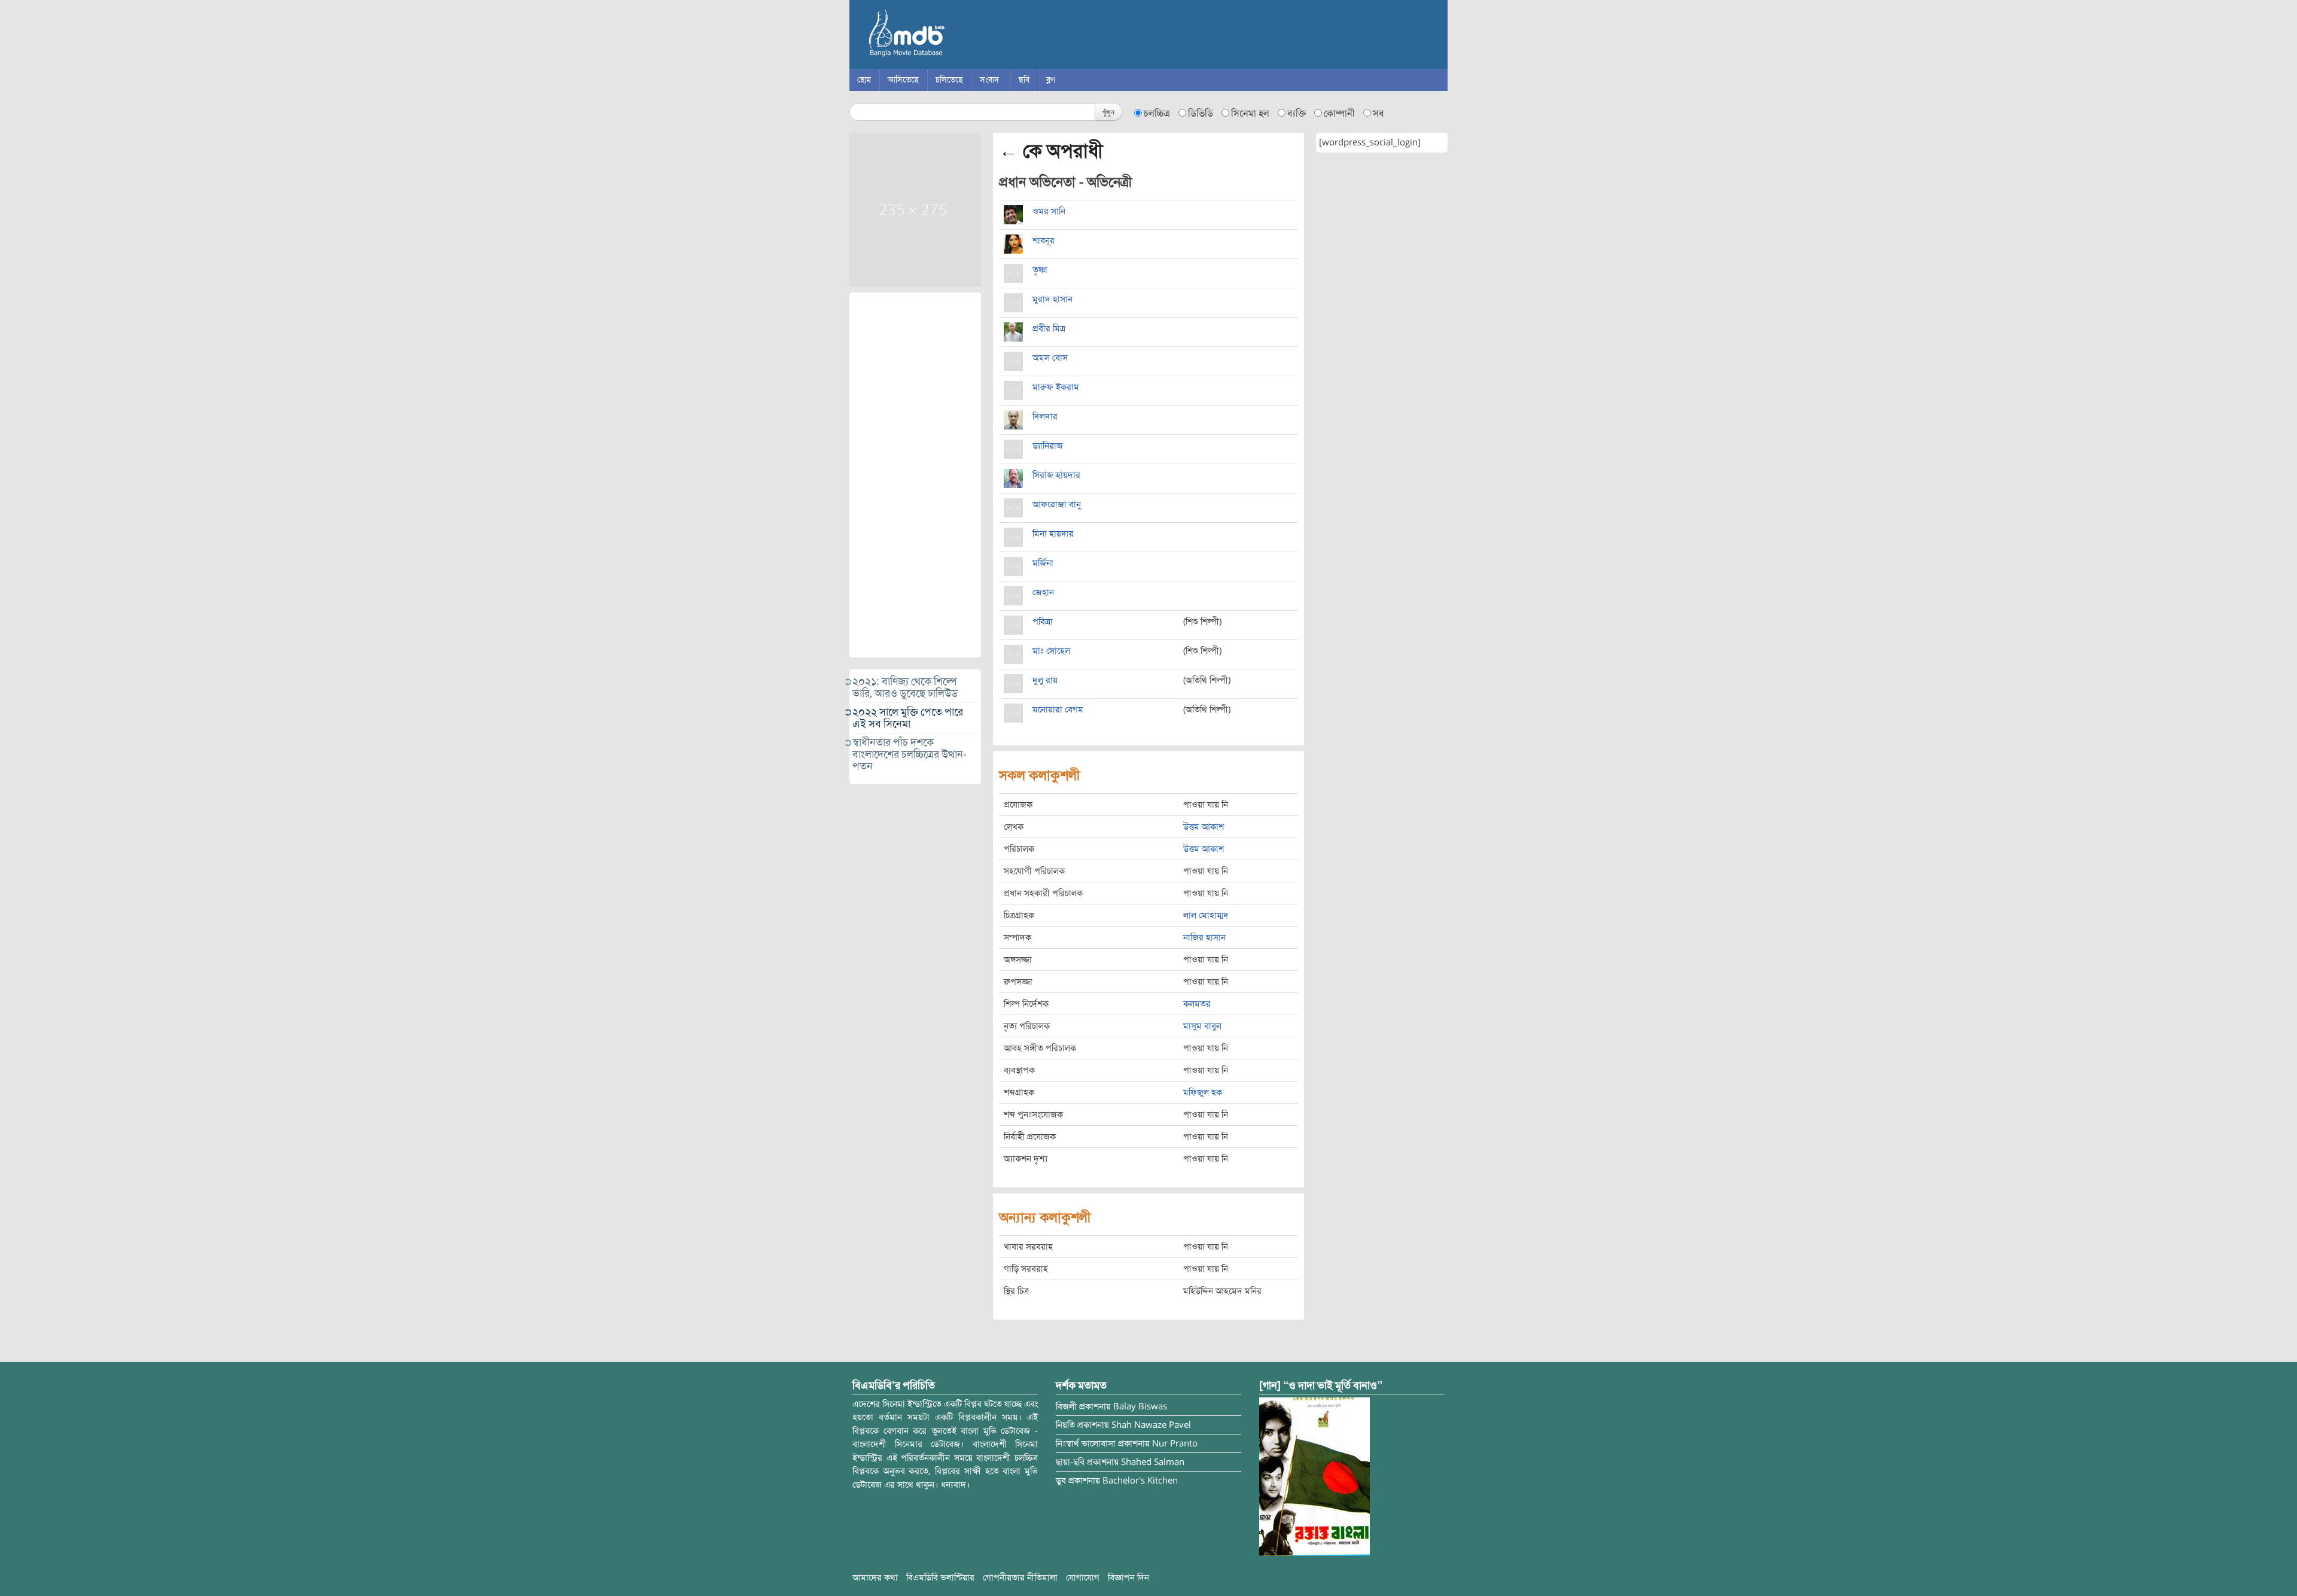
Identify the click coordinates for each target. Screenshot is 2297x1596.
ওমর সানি (1049, 211)
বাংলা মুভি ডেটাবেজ (957, 36)
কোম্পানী (1339, 114)
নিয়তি (1065, 1425)
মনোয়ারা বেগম (1058, 709)
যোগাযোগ (1083, 1577)
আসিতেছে (903, 80)
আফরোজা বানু (1057, 504)
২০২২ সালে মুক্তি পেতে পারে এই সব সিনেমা (908, 718)
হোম (864, 80)
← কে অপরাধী (1051, 151)
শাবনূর (1044, 240)
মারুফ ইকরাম (1056, 387)
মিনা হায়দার (1053, 534)
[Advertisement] (915, 475)
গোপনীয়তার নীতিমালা (1020, 1577)
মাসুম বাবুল (1202, 1026)
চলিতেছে (949, 80)
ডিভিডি (1201, 114)
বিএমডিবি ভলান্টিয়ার (940, 1577)
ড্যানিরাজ (1048, 446)
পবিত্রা (1043, 622)
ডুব (1061, 1481)
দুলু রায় (1045, 680)
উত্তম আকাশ (1204, 827)
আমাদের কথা (875, 1577)
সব (1378, 114)
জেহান (1043, 592)
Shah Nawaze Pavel (1151, 1425)
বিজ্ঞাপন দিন (1128, 1577)
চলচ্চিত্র (1157, 114)
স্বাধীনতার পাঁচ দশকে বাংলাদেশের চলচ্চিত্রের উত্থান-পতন (910, 754)
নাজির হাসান (1204, 937)
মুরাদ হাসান (1052, 299)
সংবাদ (989, 80)
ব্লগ (1051, 80)
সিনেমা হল (1250, 114)
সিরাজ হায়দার (1056, 475)
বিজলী (1066, 1406)
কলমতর (1197, 1004)
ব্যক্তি (1297, 114)
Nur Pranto (1175, 1443)
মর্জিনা (1043, 563)
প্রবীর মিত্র (1049, 328)
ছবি (1024, 80)
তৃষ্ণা (1040, 270)
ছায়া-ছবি (1070, 1462)
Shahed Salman (1153, 1462)
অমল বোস (1050, 358)
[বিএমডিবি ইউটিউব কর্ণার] (1314, 1476)
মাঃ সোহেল (1051, 651)
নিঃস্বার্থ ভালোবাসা (1086, 1443)
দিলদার (1045, 416)
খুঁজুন (1108, 112)
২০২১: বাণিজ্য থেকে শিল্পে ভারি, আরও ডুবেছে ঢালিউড (905, 687)
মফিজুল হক (1203, 1092)
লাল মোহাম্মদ (1206, 915)
